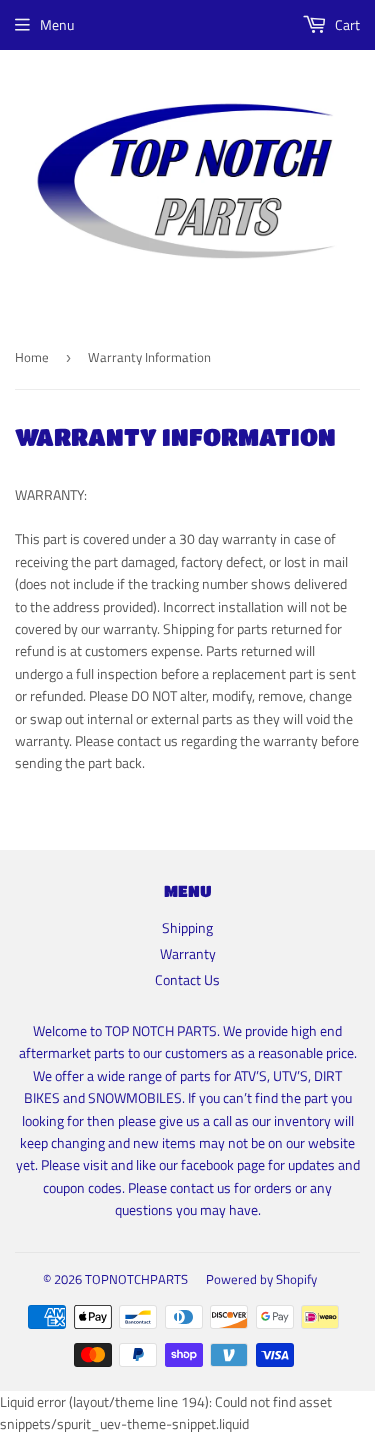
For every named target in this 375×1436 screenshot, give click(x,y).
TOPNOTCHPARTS (136, 1279)
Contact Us (187, 979)
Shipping (187, 927)
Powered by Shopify (261, 1279)
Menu (57, 24)
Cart (346, 24)
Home (32, 357)
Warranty (188, 953)
